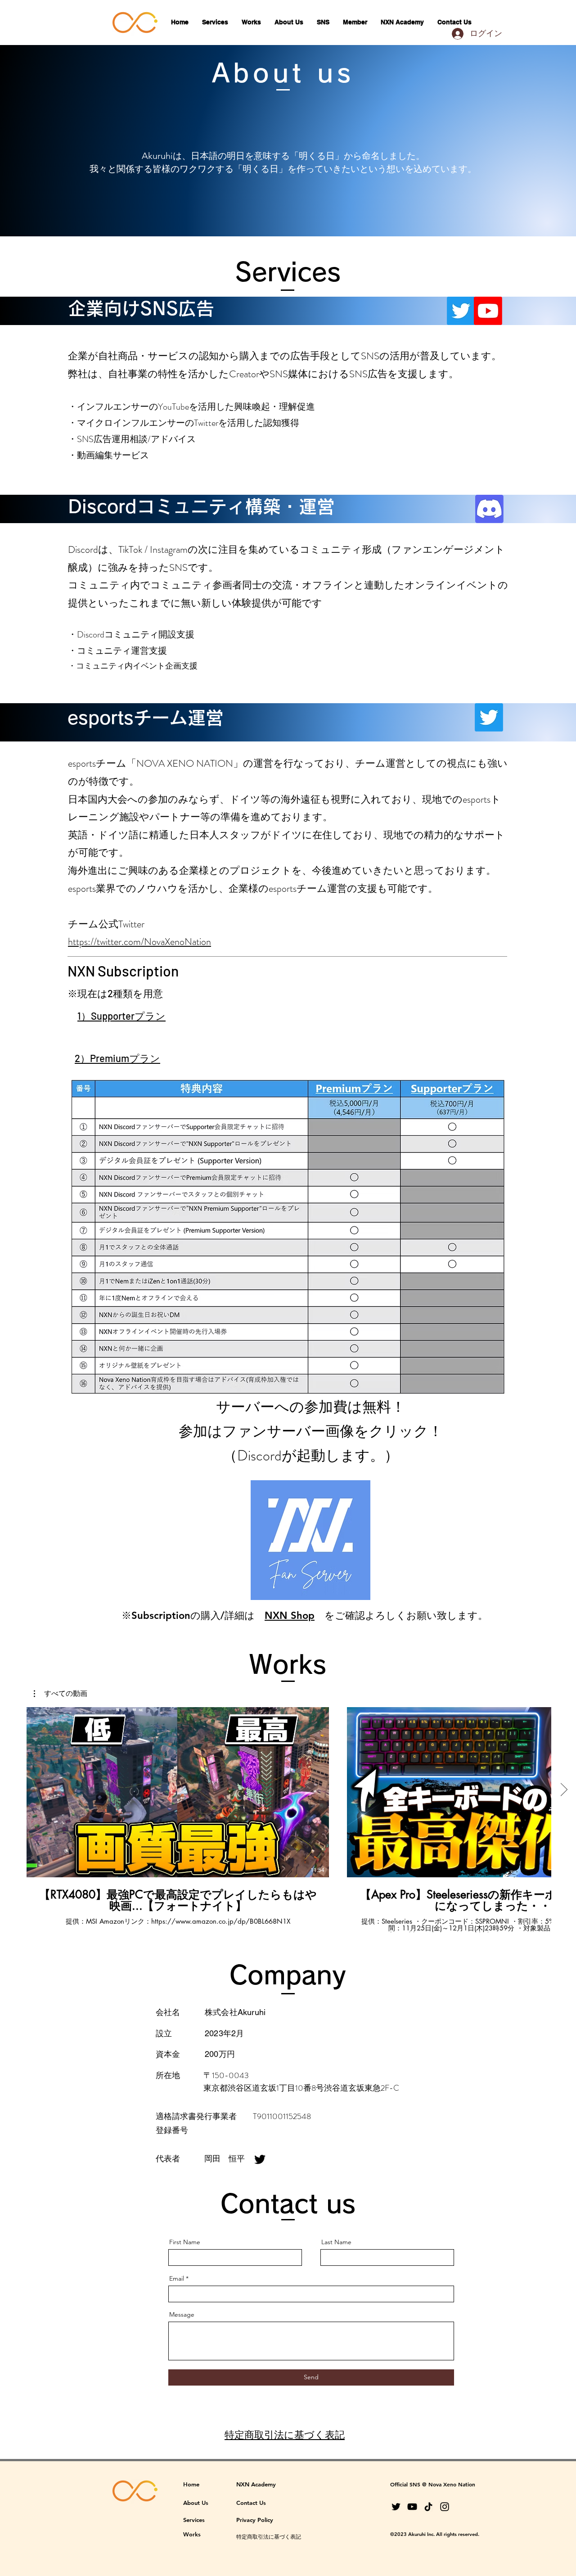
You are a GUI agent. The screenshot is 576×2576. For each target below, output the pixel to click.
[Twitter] (260, 2159)
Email (177, 2278)
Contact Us (251, 2503)
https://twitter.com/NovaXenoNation (139, 942)
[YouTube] (412, 2507)
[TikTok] (428, 2507)
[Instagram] (445, 2507)
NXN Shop (290, 1616)
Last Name (336, 2242)
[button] (61, 1694)
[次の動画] (564, 1790)
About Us (196, 2503)
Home (191, 2484)
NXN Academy (256, 2484)
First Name (185, 2242)
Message (182, 2314)
